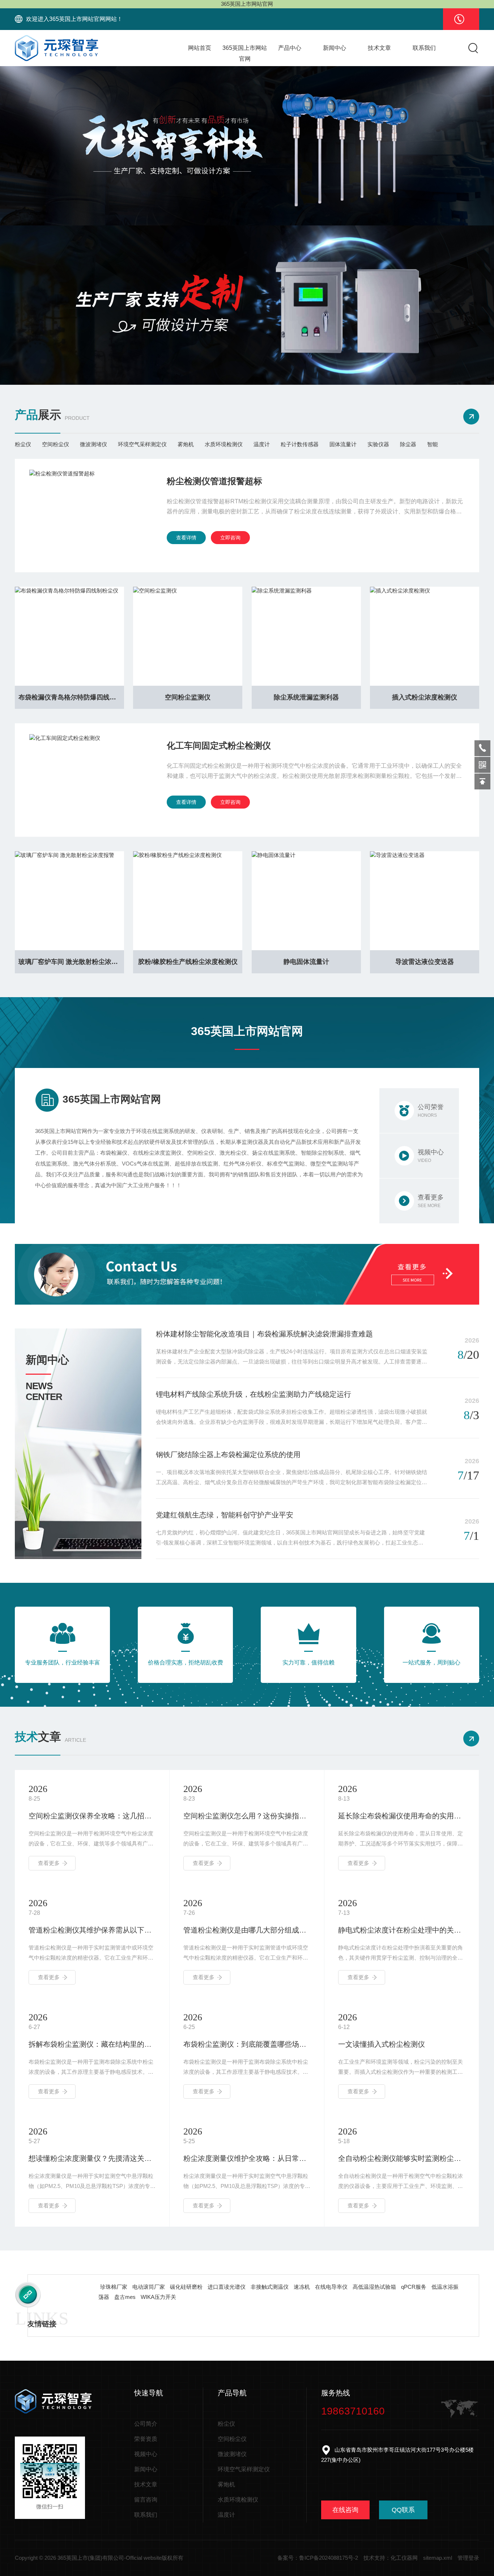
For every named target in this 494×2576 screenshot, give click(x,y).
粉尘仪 (23, 444)
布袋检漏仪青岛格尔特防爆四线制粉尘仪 (71, 697)
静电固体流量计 (306, 962)
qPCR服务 (414, 2287)
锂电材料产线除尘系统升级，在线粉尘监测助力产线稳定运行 (254, 1394)
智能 (433, 444)
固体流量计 (343, 444)
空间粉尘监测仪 (188, 697)
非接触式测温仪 (270, 2287)
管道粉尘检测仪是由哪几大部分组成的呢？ (247, 1930)
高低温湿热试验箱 (374, 2287)
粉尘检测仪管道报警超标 (214, 481)
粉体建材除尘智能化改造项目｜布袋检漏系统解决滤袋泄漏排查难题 (264, 1334)
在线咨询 (345, 2510)
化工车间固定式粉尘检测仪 (219, 746)
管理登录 (468, 2558)
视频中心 (146, 2454)
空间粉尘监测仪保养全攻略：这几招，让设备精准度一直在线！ (92, 1816)
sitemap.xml (438, 2558)
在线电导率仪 (331, 2287)
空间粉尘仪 (56, 444)
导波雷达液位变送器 (425, 962)
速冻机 (302, 2287)
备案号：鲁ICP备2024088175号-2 (318, 2558)
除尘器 (408, 444)
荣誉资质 (146, 2439)
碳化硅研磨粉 (186, 2287)
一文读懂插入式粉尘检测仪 (382, 2044)
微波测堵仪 (93, 444)
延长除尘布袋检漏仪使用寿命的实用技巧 (402, 1816)
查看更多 (49, 1863)
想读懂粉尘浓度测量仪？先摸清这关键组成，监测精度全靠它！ (92, 2158)
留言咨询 (146, 2500)
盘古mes (125, 2297)
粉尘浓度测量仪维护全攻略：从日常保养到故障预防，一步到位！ (247, 2158)
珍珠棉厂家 (114, 2287)
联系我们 (424, 48)
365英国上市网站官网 (245, 53)
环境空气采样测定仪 (142, 444)
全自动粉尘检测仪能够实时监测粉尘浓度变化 (402, 2158)
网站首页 (200, 48)
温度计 (262, 444)
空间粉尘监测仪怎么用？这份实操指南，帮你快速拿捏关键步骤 (247, 1816)
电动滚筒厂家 (149, 2287)
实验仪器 (378, 444)
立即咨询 (230, 538)
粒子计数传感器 (300, 444)
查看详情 (186, 538)
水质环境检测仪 (224, 444)
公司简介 (146, 2424)
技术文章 (379, 48)
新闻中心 (335, 48)
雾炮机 (186, 444)
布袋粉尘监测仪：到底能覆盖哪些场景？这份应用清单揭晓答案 (247, 2044)
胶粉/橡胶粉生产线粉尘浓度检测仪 (188, 962)
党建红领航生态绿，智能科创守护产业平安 (225, 1515)
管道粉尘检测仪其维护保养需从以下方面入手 (92, 1930)
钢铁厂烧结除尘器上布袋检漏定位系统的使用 (228, 1455)
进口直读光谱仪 (227, 2287)
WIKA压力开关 (158, 2297)
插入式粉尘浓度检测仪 (425, 697)
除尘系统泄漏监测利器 (306, 697)
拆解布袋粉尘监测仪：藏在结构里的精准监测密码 (92, 2044)
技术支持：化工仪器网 (391, 2558)
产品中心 (290, 48)
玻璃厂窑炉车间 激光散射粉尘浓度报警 (71, 962)
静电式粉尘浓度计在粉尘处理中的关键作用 (402, 1930)
